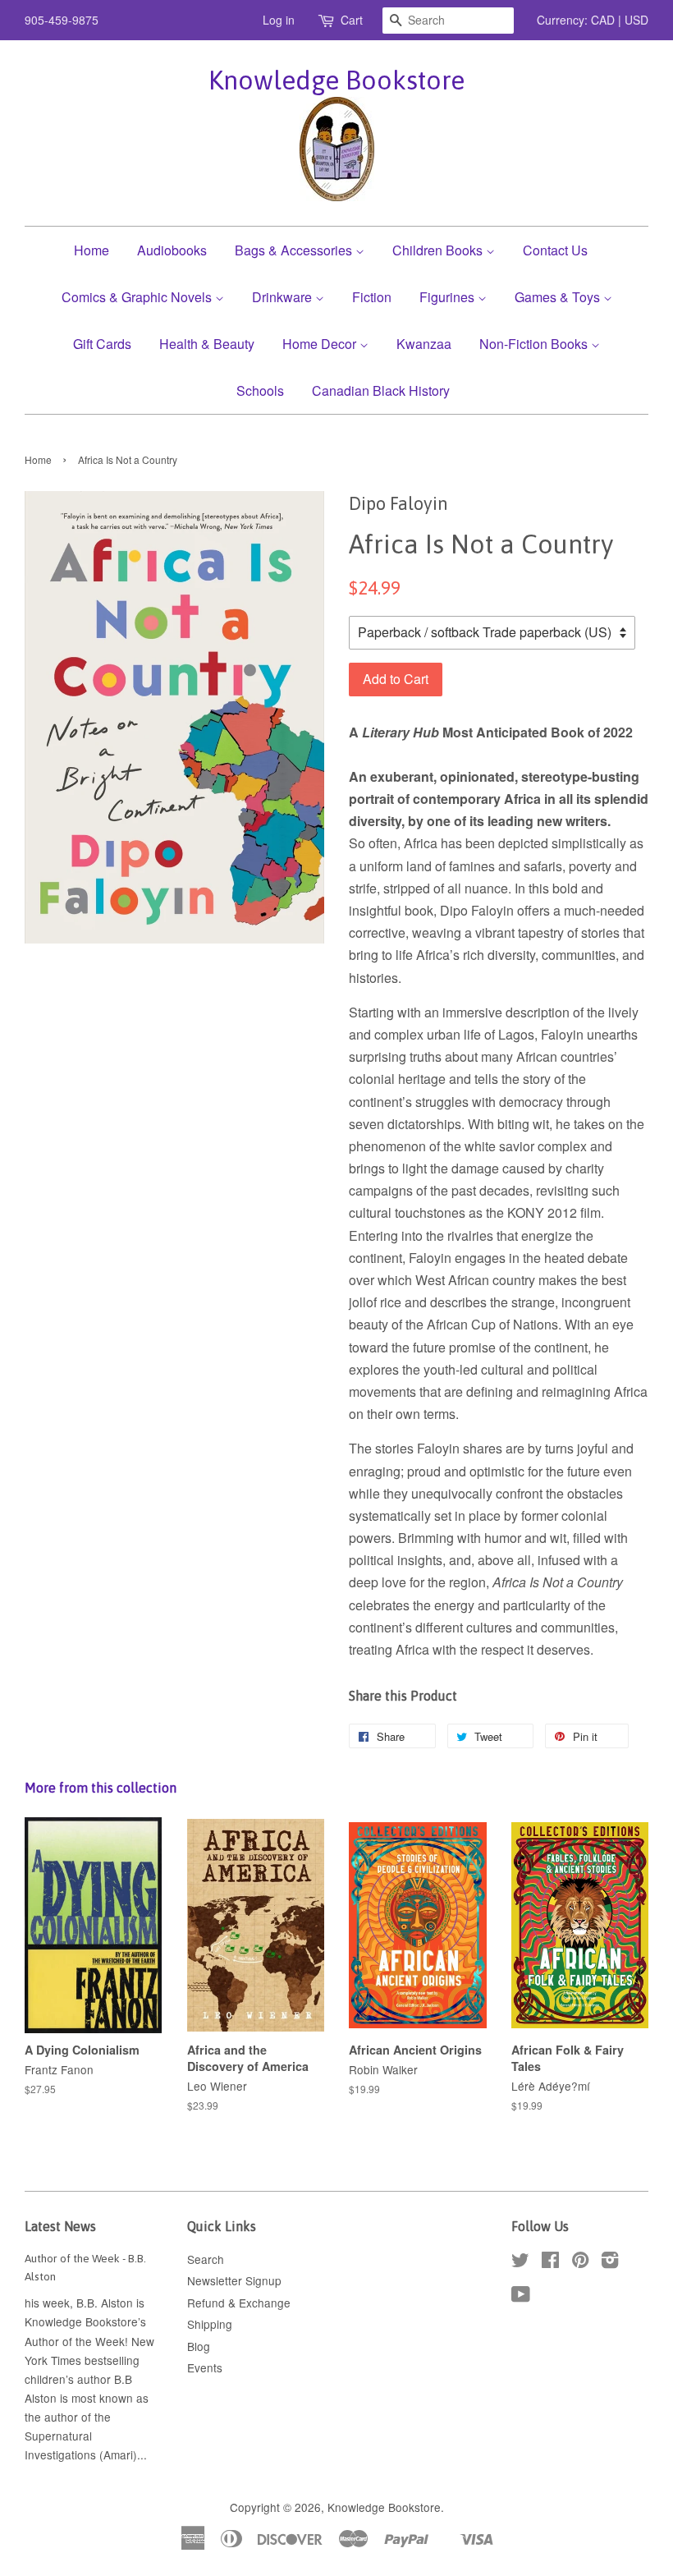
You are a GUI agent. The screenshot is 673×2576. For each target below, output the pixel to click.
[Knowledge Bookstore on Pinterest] (580, 2262)
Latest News (60, 2226)
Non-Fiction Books (535, 344)
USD (636, 20)
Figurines (449, 297)
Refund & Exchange (239, 2303)
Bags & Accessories (295, 250)
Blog (199, 2346)
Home (92, 250)
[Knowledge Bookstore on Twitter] (520, 2262)
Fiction (372, 297)
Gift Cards (102, 344)
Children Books (439, 250)
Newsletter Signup (234, 2280)
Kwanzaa (424, 344)
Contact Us (555, 250)
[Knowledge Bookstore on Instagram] (610, 2262)
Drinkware (284, 297)
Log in (279, 20)
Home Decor (321, 344)
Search (206, 2259)
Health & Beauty (207, 344)
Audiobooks (172, 250)
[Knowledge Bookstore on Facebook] (550, 2262)
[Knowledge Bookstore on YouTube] (521, 2297)
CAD (603, 20)
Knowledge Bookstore (336, 80)
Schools (260, 390)
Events (205, 2367)
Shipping (210, 2324)
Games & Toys (559, 297)
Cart (352, 20)
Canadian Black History (381, 390)
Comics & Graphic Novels (138, 297)
